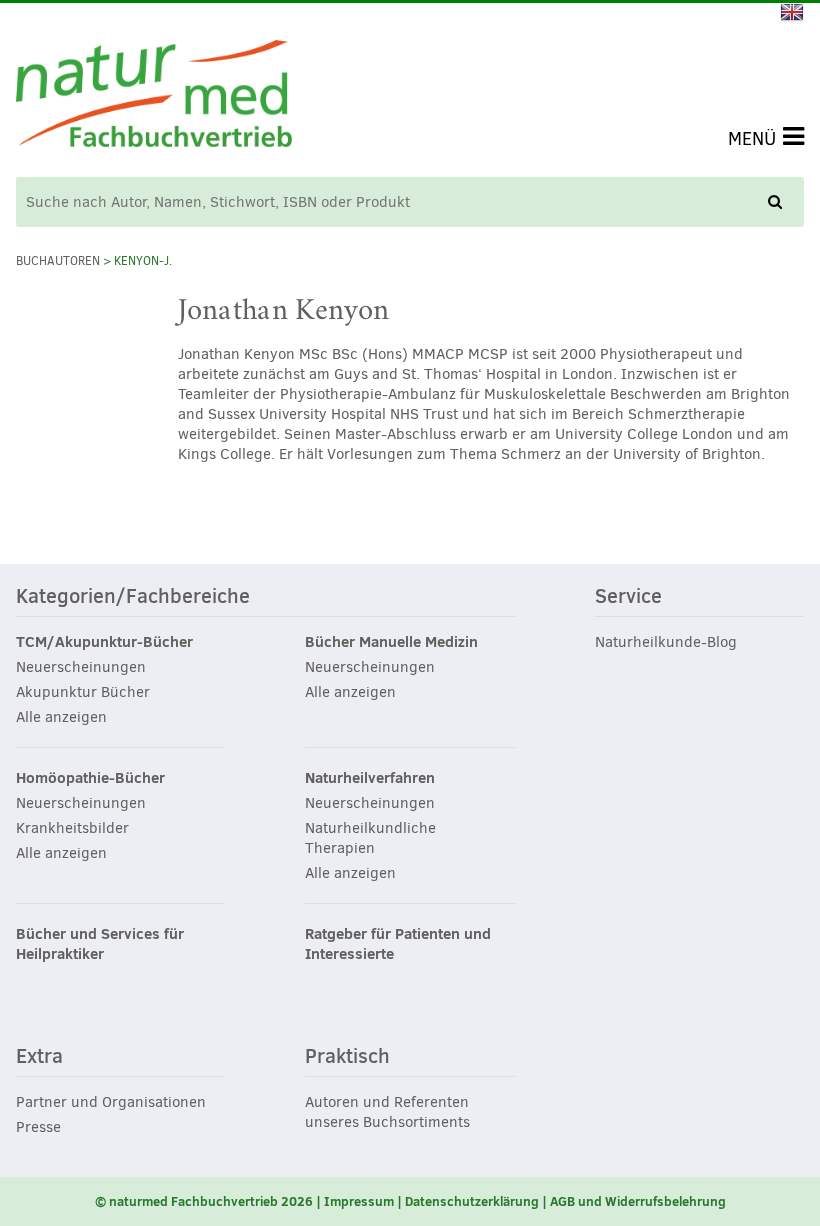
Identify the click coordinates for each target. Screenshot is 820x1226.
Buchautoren (58, 261)
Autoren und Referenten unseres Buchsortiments (387, 1112)
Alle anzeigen (61, 717)
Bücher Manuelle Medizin (391, 642)
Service (628, 597)
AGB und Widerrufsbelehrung (638, 1201)
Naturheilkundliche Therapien (370, 838)
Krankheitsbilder (72, 828)
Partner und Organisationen (111, 1102)
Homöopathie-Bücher (90, 778)
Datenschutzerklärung (472, 1201)
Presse (38, 1127)
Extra (39, 1057)
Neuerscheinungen (81, 667)
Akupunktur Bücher (83, 692)
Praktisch (347, 1057)
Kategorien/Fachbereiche (133, 597)
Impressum (359, 1201)
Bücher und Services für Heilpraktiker (100, 944)
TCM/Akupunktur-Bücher (104, 642)
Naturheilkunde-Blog (666, 642)
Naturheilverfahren (370, 778)
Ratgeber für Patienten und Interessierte (398, 944)
